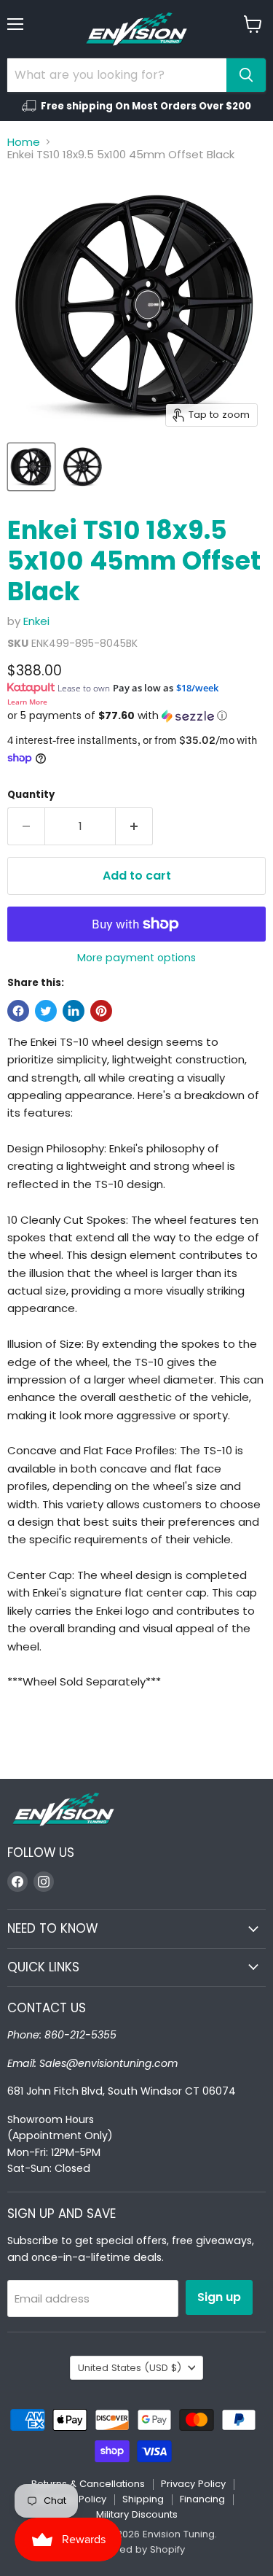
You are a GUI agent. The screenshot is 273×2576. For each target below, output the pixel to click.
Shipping (143, 2499)
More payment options (136, 958)
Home (24, 142)
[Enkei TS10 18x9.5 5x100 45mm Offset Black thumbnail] (31, 467)
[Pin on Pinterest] (101, 1011)
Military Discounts (137, 2514)
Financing (202, 2499)
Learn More (27, 702)
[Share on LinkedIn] (74, 1011)
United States (130, 2368)
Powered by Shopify (137, 2549)
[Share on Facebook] (18, 1011)
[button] (136, 716)
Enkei (36, 621)
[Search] (246, 75)
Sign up (219, 2297)
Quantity (31, 795)
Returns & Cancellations (88, 2484)
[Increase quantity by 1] (134, 826)
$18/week (197, 688)
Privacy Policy (193, 2484)
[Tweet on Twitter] (46, 1011)
